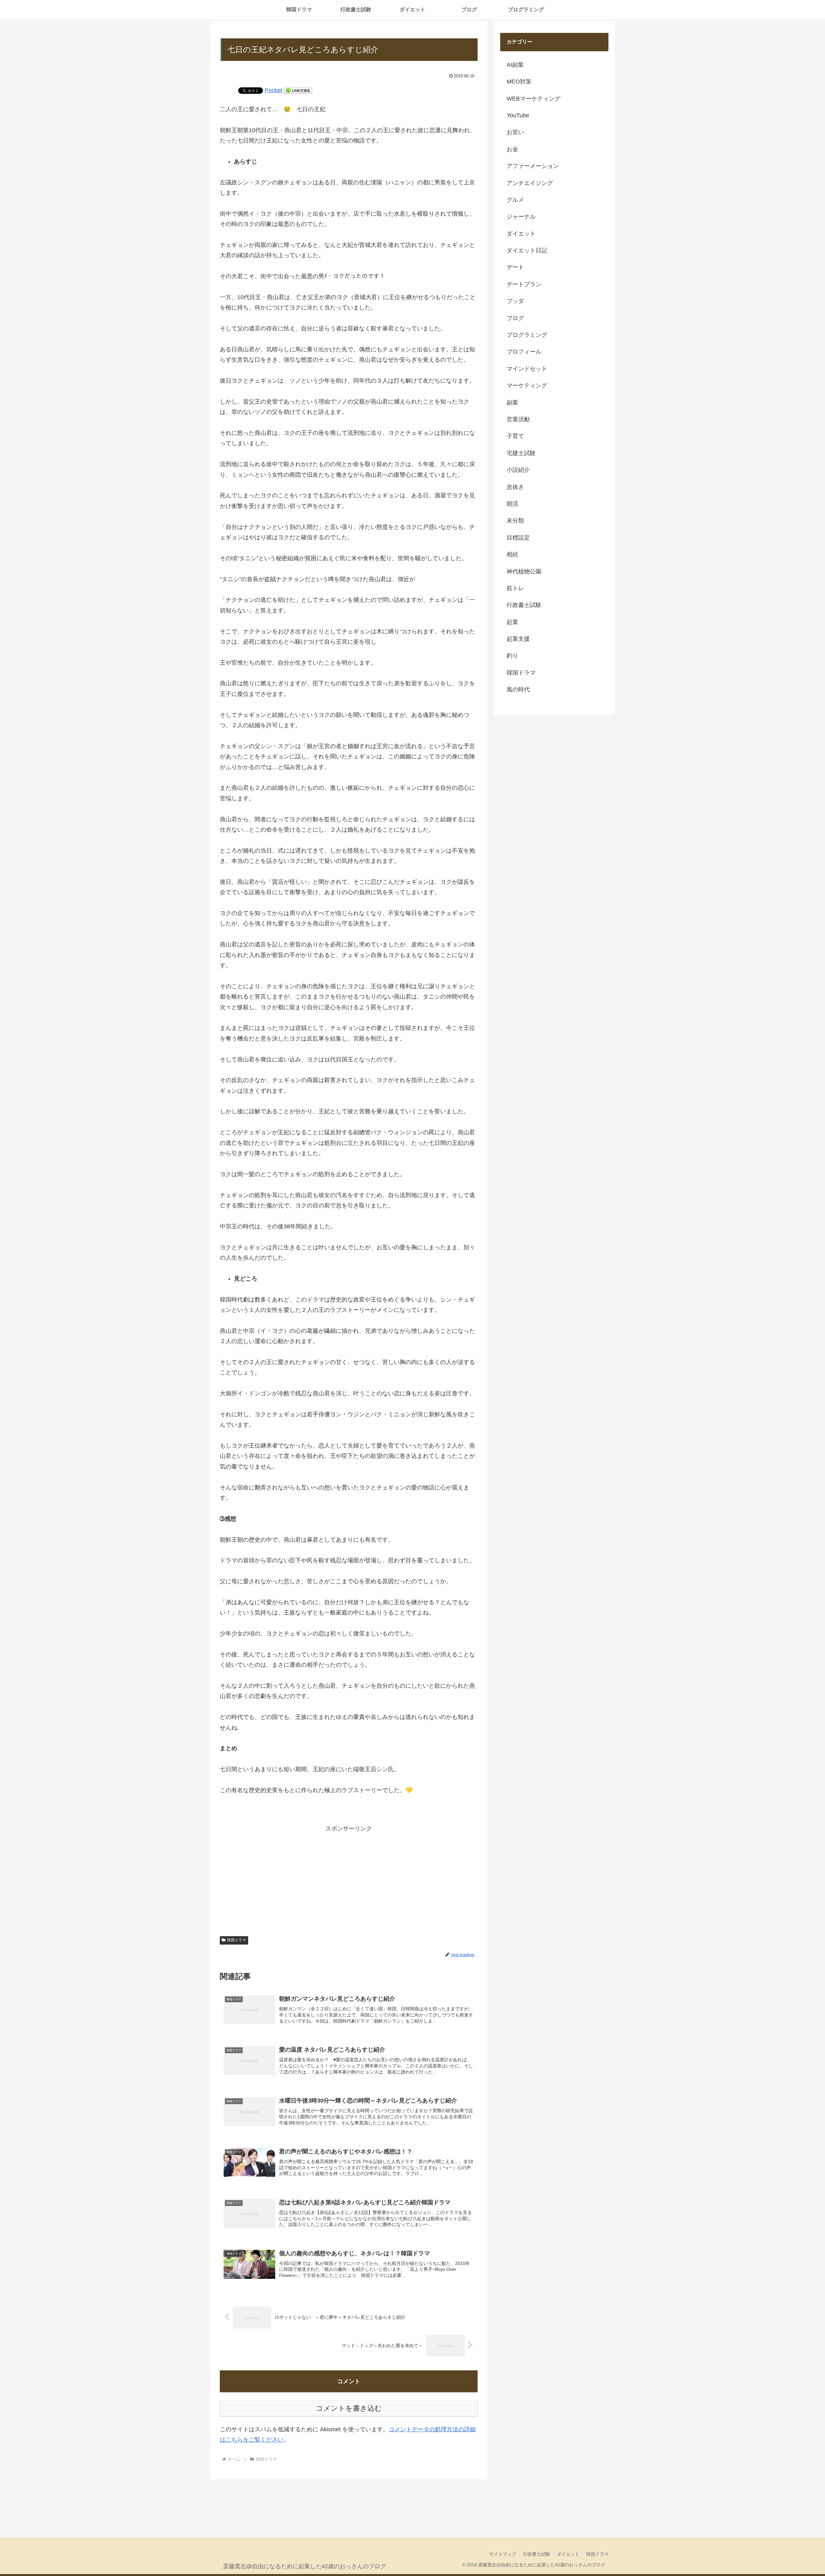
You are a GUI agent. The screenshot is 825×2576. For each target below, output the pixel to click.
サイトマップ (503, 2554)
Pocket (273, 90)
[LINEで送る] (298, 90)
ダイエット (568, 2554)
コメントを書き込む (349, 2408)
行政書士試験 (537, 2554)
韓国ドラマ (237, 1940)
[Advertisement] (349, 1879)
